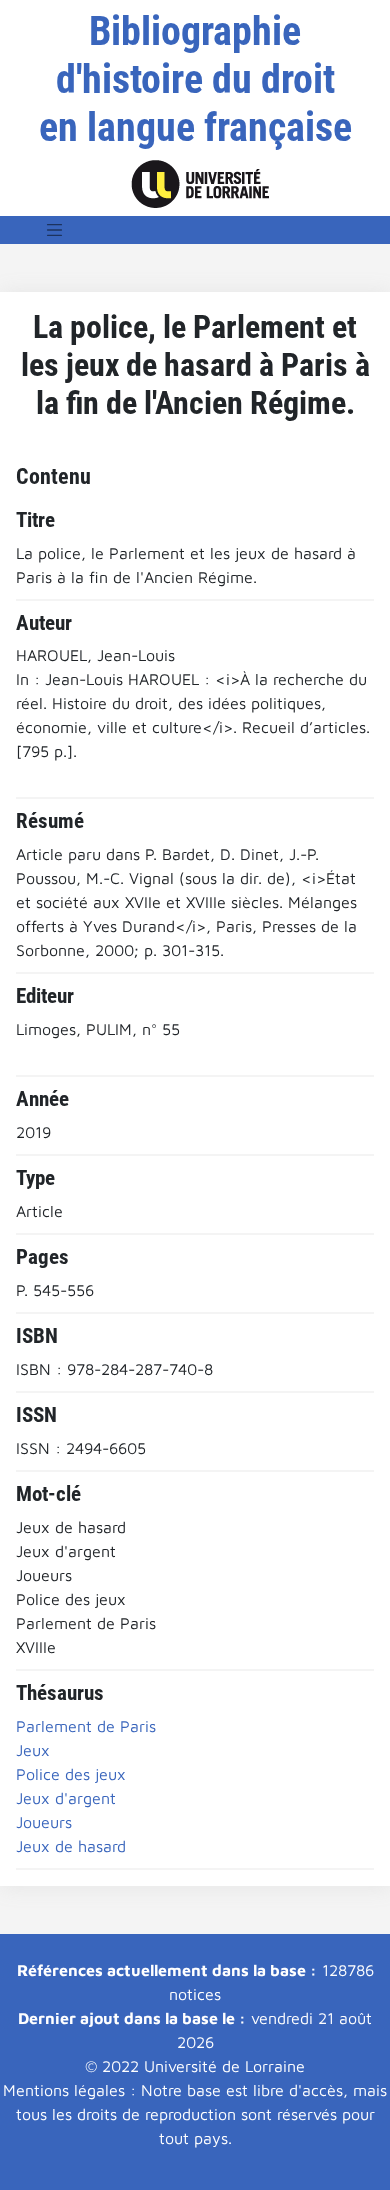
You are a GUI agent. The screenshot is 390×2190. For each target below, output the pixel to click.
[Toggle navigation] (55, 230)
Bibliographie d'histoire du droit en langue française (195, 79)
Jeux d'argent (66, 1798)
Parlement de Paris (86, 1726)
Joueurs (44, 1822)
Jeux (33, 1750)
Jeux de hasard (71, 1846)
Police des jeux (71, 1774)
